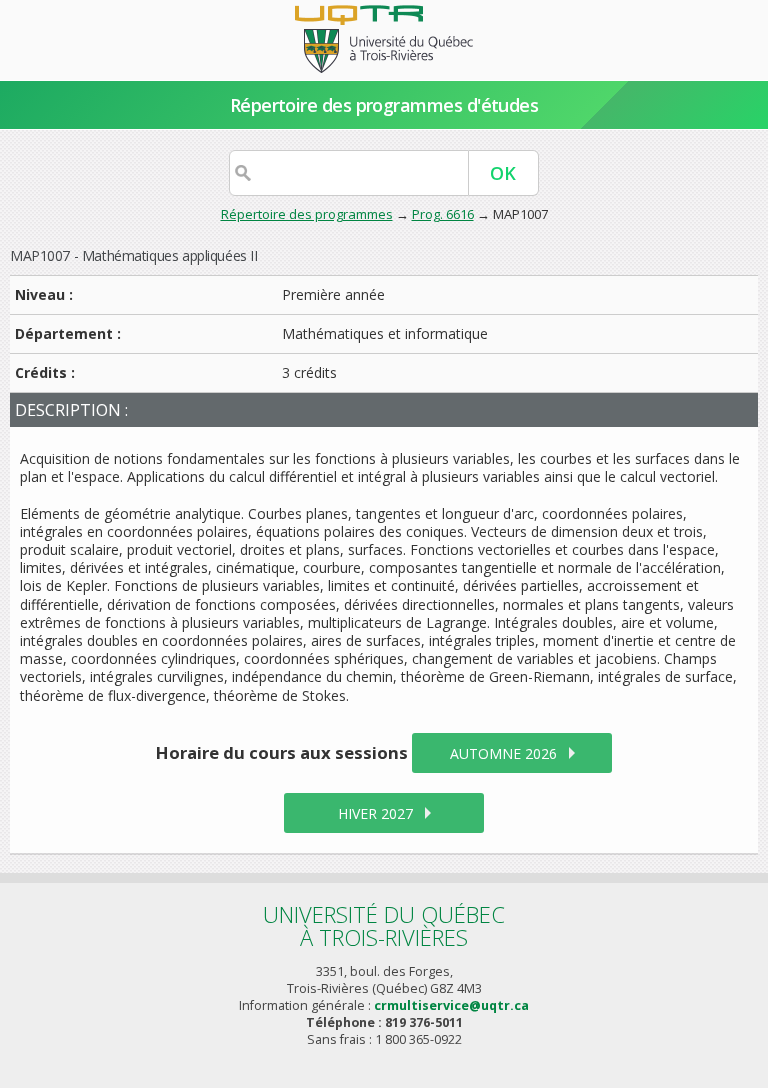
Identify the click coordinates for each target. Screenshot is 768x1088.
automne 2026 (503, 753)
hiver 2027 (375, 813)
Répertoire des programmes (307, 214)
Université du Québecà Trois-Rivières (384, 925)
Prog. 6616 (443, 214)
